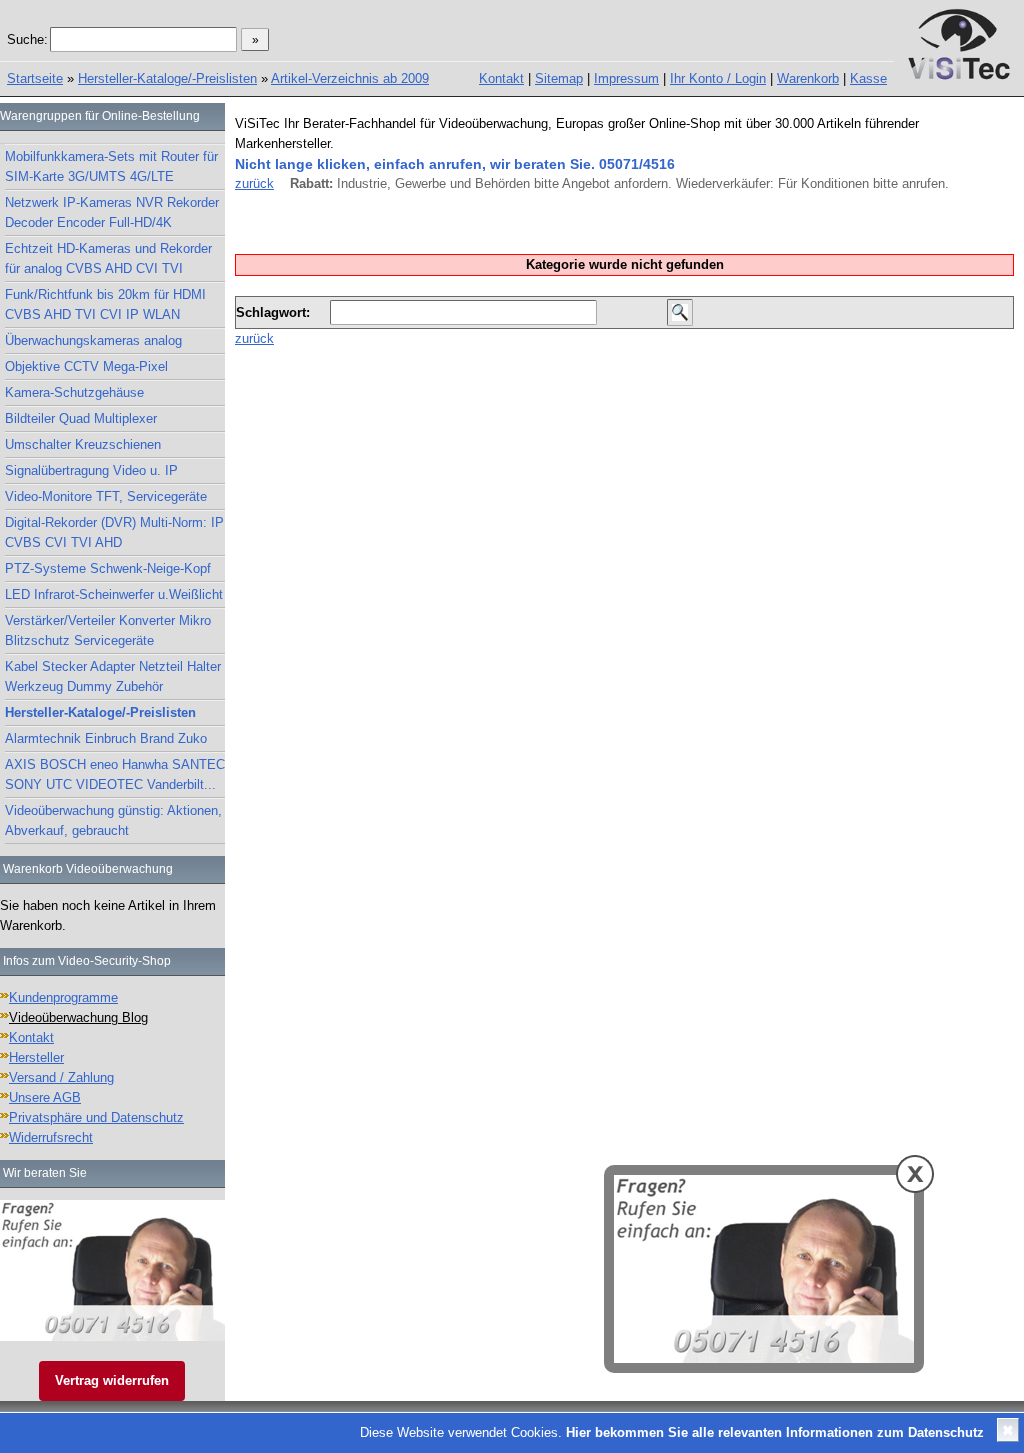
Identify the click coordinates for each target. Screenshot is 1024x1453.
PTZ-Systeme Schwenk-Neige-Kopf (108, 568)
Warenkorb (808, 78)
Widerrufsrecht (51, 1137)
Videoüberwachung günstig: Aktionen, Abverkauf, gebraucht (113, 820)
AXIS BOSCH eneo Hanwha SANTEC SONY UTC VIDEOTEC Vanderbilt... (115, 774)
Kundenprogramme (63, 997)
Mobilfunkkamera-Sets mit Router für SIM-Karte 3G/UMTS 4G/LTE (111, 166)
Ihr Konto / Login (718, 78)
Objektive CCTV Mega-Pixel (86, 366)
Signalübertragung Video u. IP (91, 470)
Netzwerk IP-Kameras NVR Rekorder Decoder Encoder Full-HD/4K (112, 212)
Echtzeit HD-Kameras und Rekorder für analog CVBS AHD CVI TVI (108, 258)
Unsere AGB (45, 1097)
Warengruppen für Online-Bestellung (100, 116)
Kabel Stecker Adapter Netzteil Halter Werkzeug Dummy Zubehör (113, 676)
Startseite (35, 78)
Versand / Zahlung (61, 1077)
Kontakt (501, 78)
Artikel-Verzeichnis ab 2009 (350, 78)
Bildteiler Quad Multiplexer (81, 418)
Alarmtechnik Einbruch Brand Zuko (106, 738)
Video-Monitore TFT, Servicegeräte (106, 496)
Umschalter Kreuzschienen (83, 444)
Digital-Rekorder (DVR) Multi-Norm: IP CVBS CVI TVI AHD (114, 532)
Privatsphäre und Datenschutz (96, 1117)
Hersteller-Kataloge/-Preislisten (167, 78)
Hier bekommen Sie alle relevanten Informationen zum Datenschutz (775, 1432)
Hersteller (36, 1057)
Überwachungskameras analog (93, 340)
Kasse (868, 78)
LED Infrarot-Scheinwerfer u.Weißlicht (114, 594)
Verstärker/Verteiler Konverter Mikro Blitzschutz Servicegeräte (108, 630)
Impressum (626, 78)
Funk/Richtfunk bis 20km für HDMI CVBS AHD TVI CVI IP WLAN (105, 304)
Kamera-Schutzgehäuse (74, 392)
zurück (254, 183)
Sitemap (559, 78)
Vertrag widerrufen (112, 1380)
